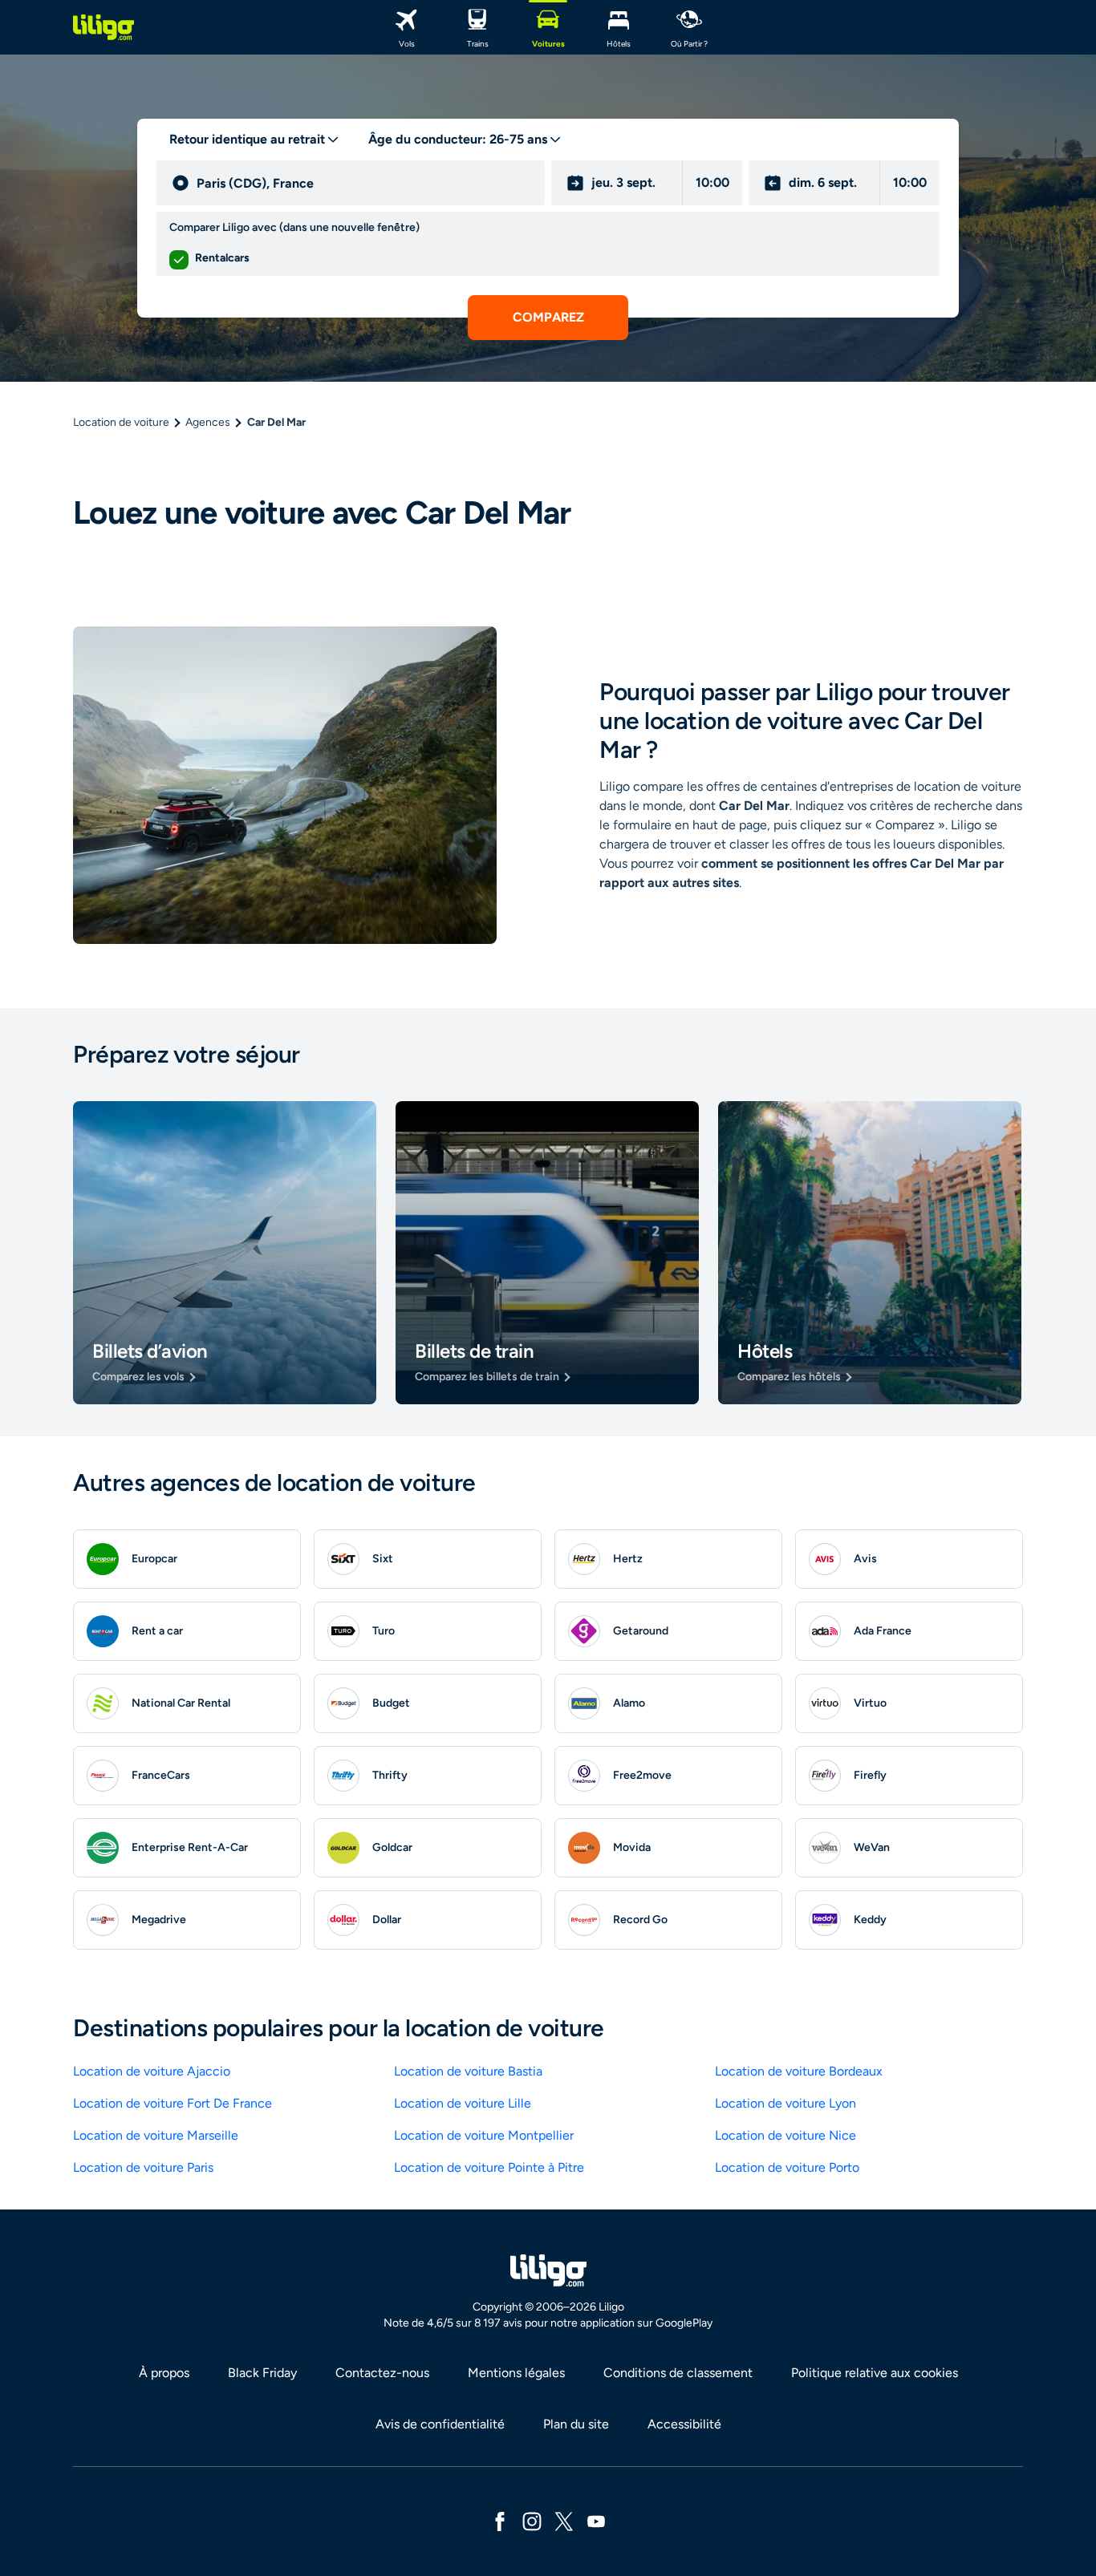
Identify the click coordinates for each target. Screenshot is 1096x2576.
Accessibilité (684, 2424)
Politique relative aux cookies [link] (875, 2373)
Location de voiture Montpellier (484, 2135)
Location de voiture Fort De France (173, 2103)
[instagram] (532, 2520)
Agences (208, 422)
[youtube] (596, 2520)
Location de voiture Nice (785, 2135)
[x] (564, 2520)
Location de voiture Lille (463, 2103)
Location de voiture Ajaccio (152, 2071)
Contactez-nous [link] (382, 2373)
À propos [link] (164, 2373)
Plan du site (576, 2424)
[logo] (104, 27)
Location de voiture (121, 422)
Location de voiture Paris (143, 2167)
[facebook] (500, 2520)
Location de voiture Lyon (785, 2103)
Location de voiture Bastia (468, 2071)
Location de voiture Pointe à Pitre (489, 2167)
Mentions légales (516, 2373)
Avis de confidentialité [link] (440, 2424)
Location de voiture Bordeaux (799, 2071)
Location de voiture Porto (787, 2167)
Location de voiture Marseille (156, 2135)
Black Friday (262, 2373)
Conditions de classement (678, 2373)
